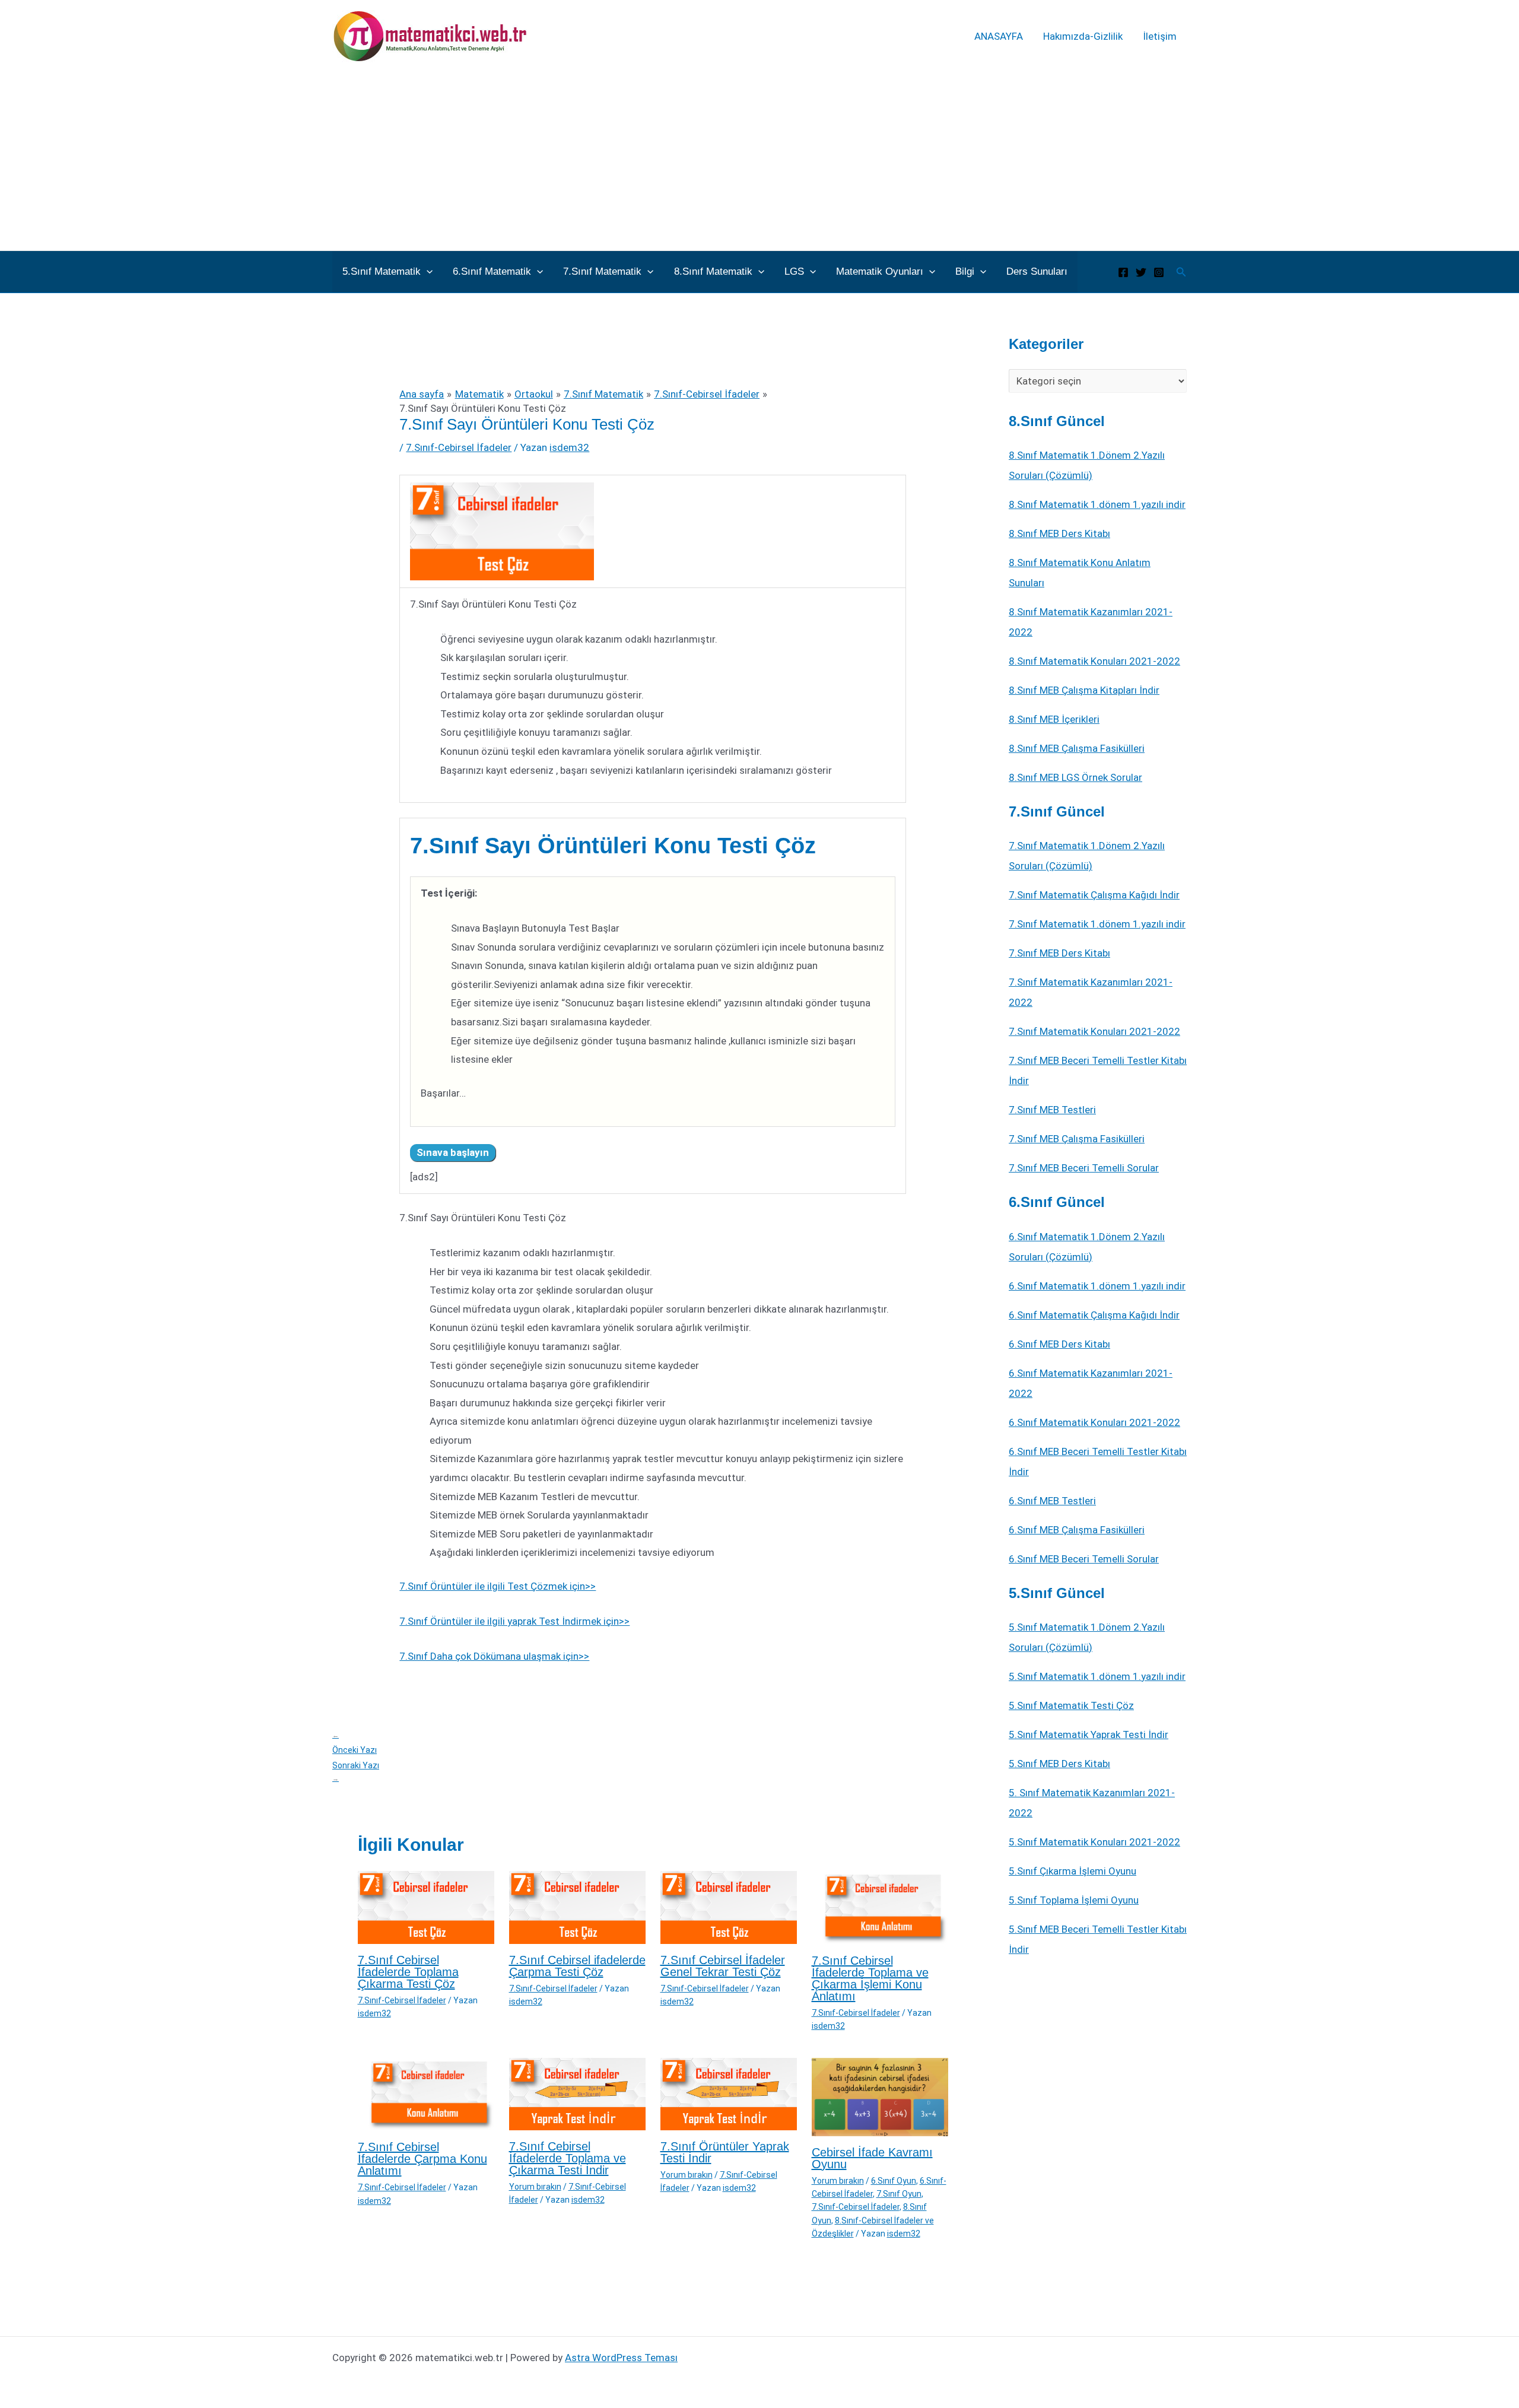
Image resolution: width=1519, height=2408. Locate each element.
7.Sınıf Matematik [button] (602, 271)
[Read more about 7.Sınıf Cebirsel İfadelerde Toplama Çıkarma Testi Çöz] (426, 1907)
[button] (427, 272)
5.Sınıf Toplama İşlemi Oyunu (1074, 1900)
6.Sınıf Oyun (894, 2181)
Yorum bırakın (535, 2187)
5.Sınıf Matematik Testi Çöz (1071, 1705)
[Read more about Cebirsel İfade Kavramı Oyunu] (880, 2096)
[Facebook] (1123, 272)
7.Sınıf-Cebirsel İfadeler (459, 447)
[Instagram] (1159, 272)
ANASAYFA (999, 36)
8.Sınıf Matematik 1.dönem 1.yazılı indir (1097, 504)
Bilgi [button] (965, 271)
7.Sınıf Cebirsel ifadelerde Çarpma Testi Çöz (577, 1966)
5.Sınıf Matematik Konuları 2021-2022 (1094, 1842)
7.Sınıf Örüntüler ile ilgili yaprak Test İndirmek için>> (514, 1621)
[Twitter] (1141, 272)
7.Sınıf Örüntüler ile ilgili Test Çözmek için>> (498, 1586)
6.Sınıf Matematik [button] (492, 271)
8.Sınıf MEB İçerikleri (1054, 719)
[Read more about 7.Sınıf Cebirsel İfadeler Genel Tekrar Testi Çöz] (729, 1907)
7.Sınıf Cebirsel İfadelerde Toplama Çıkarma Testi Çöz (408, 1972)
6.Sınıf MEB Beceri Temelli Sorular (1084, 1559)
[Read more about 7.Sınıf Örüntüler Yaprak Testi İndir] (729, 2093)
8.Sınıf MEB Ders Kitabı (1059, 533)
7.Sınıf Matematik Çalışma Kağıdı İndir (1094, 895)
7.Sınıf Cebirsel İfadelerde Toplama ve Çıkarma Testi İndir (568, 2158)
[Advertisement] (759, 161)
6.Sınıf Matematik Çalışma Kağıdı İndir (1094, 1315)
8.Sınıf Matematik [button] (713, 271)
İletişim (1160, 36)
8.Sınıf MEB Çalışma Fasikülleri (1077, 748)
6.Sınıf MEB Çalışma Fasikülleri (1077, 1530)
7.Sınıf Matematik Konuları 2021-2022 (1094, 1031)
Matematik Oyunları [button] (880, 271)
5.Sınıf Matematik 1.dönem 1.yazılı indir (1097, 1676)
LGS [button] (794, 271)
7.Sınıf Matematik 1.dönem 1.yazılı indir (1097, 924)
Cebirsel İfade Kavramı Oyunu (872, 2158)
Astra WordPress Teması (621, 2358)
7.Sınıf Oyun (899, 2194)
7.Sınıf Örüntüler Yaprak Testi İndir (725, 2152)
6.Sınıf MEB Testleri (1052, 1501)
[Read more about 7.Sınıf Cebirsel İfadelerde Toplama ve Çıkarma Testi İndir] (577, 2093)
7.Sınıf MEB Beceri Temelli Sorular (1084, 1168)
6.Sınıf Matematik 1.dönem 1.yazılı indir (1097, 1286)
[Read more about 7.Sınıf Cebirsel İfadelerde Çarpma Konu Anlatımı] (426, 2094)
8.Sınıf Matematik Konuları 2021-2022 (1094, 661)
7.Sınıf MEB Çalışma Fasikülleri (1077, 1139)
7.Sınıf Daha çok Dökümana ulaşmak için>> (494, 1656)
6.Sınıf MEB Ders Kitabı (1059, 1344)
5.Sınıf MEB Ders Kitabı (1059, 1764)
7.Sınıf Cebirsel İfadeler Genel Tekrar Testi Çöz (723, 1966)
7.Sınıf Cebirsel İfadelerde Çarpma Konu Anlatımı (422, 2159)
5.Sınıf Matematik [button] (382, 271)
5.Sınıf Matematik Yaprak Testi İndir (1089, 1734)
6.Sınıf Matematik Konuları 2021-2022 (1094, 1422)
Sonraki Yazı (356, 1772)
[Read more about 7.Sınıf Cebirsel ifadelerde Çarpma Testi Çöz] (577, 1907)
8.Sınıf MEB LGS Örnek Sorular (1075, 777)
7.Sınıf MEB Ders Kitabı (1059, 953)
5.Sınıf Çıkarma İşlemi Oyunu (1072, 1871)
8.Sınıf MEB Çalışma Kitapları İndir (1084, 690)
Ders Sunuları (1037, 271)
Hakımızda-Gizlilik (1083, 36)
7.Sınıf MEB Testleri (1052, 1110)
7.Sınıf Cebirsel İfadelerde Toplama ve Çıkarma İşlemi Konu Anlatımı (870, 1978)
